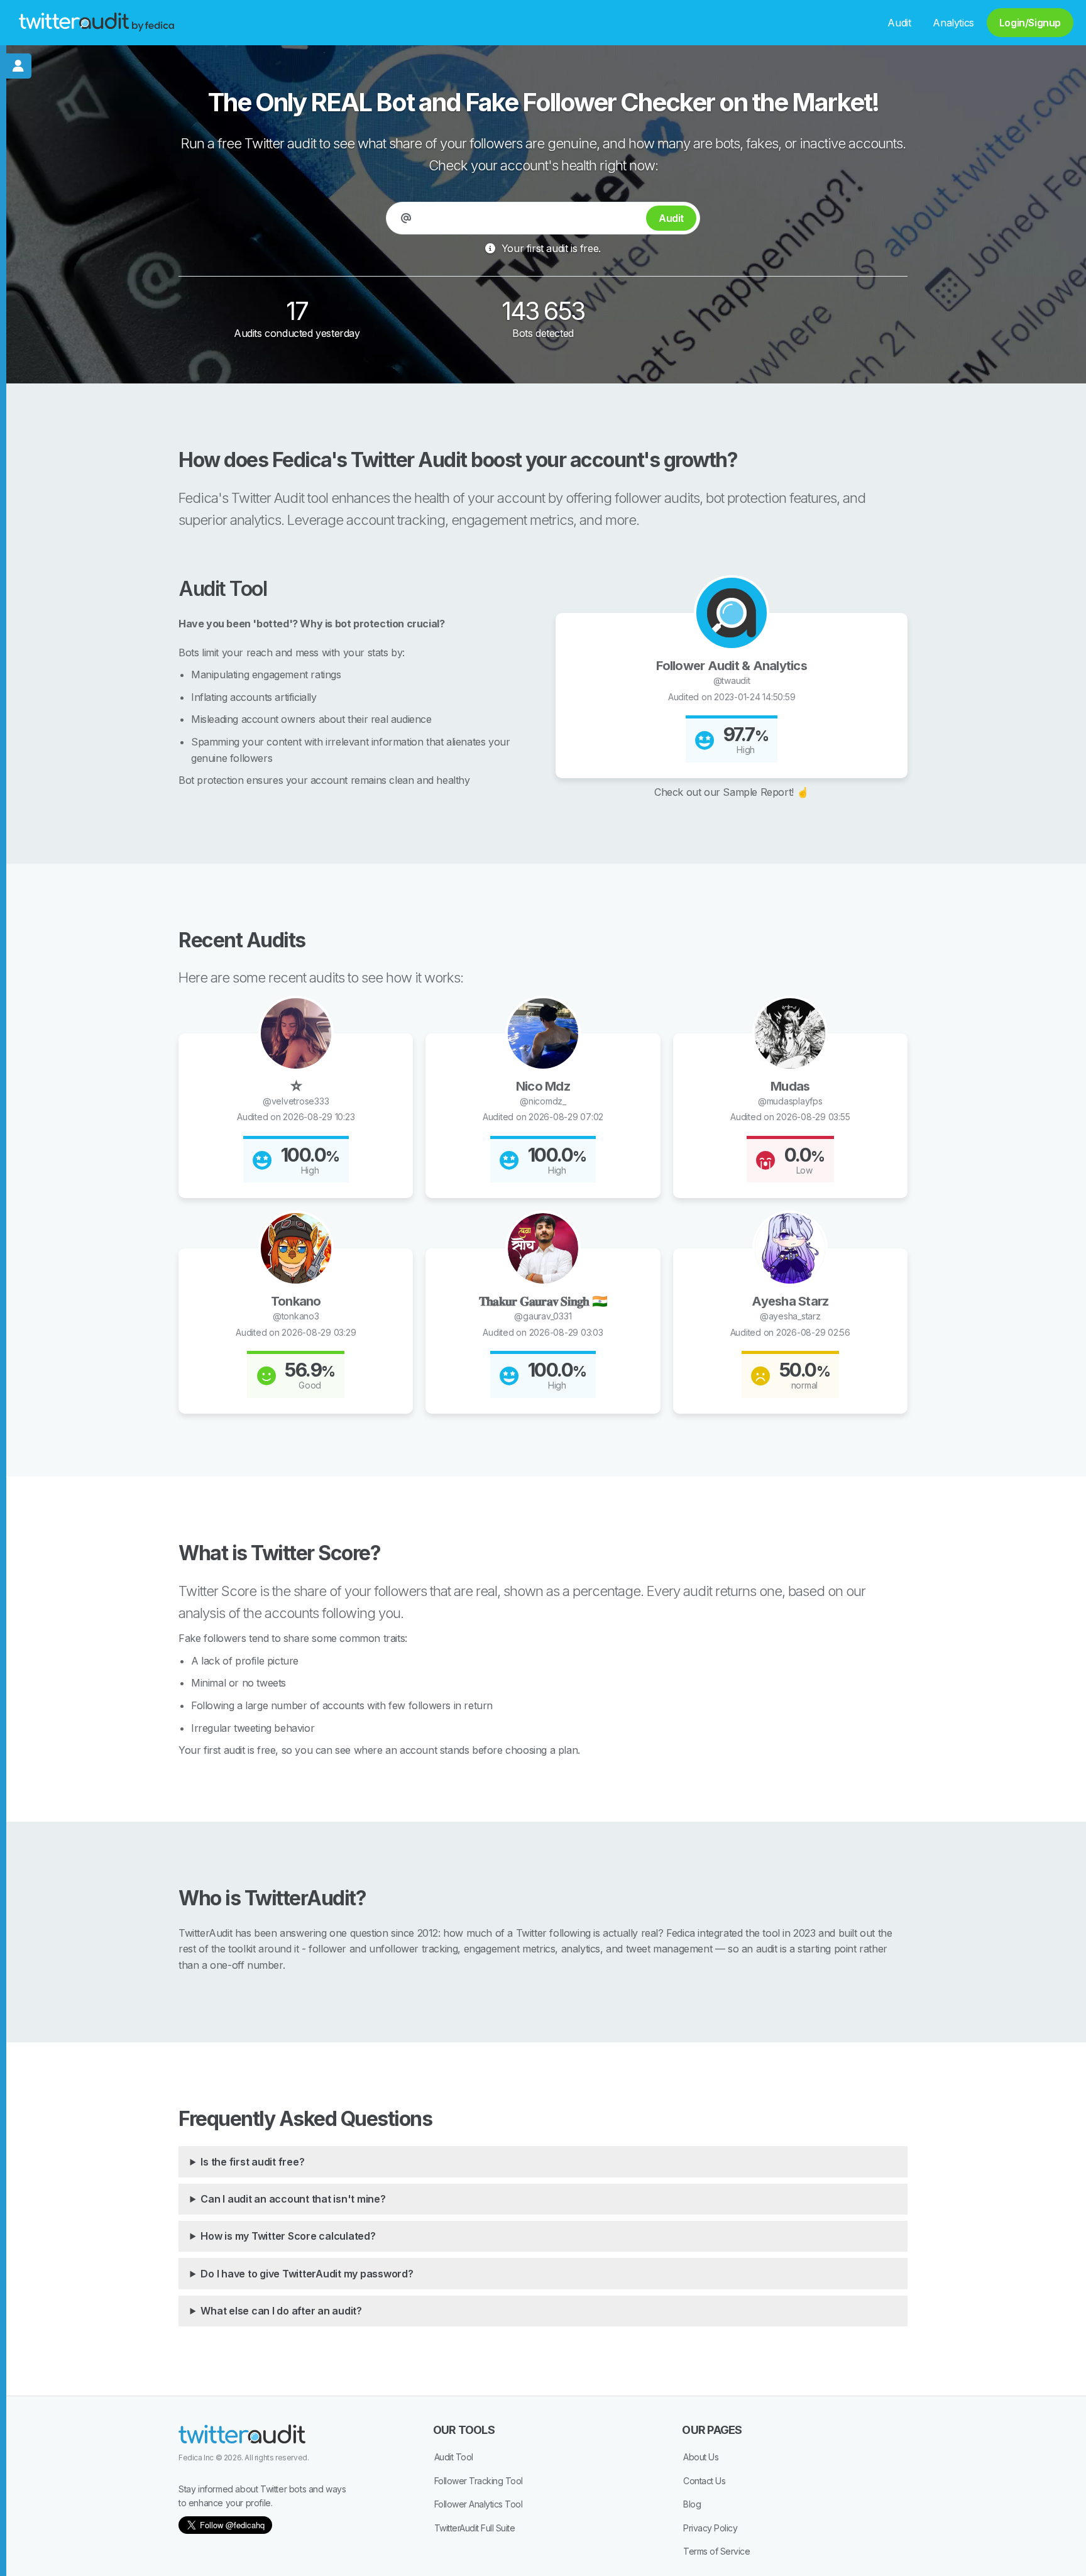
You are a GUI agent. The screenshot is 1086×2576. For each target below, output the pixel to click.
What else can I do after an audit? (281, 2311)
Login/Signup (1030, 23)
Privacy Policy (710, 2528)
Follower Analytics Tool (479, 2504)
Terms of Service (716, 2551)
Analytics (953, 23)
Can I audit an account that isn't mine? (293, 2199)
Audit (899, 23)
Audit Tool (454, 2457)
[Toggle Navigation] (19, 66)
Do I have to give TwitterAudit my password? (307, 2274)
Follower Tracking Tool (479, 2481)
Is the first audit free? (252, 2162)
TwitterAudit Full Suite (475, 2528)
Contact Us (704, 2481)
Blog (692, 2504)
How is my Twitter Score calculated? (288, 2236)
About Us (701, 2457)
